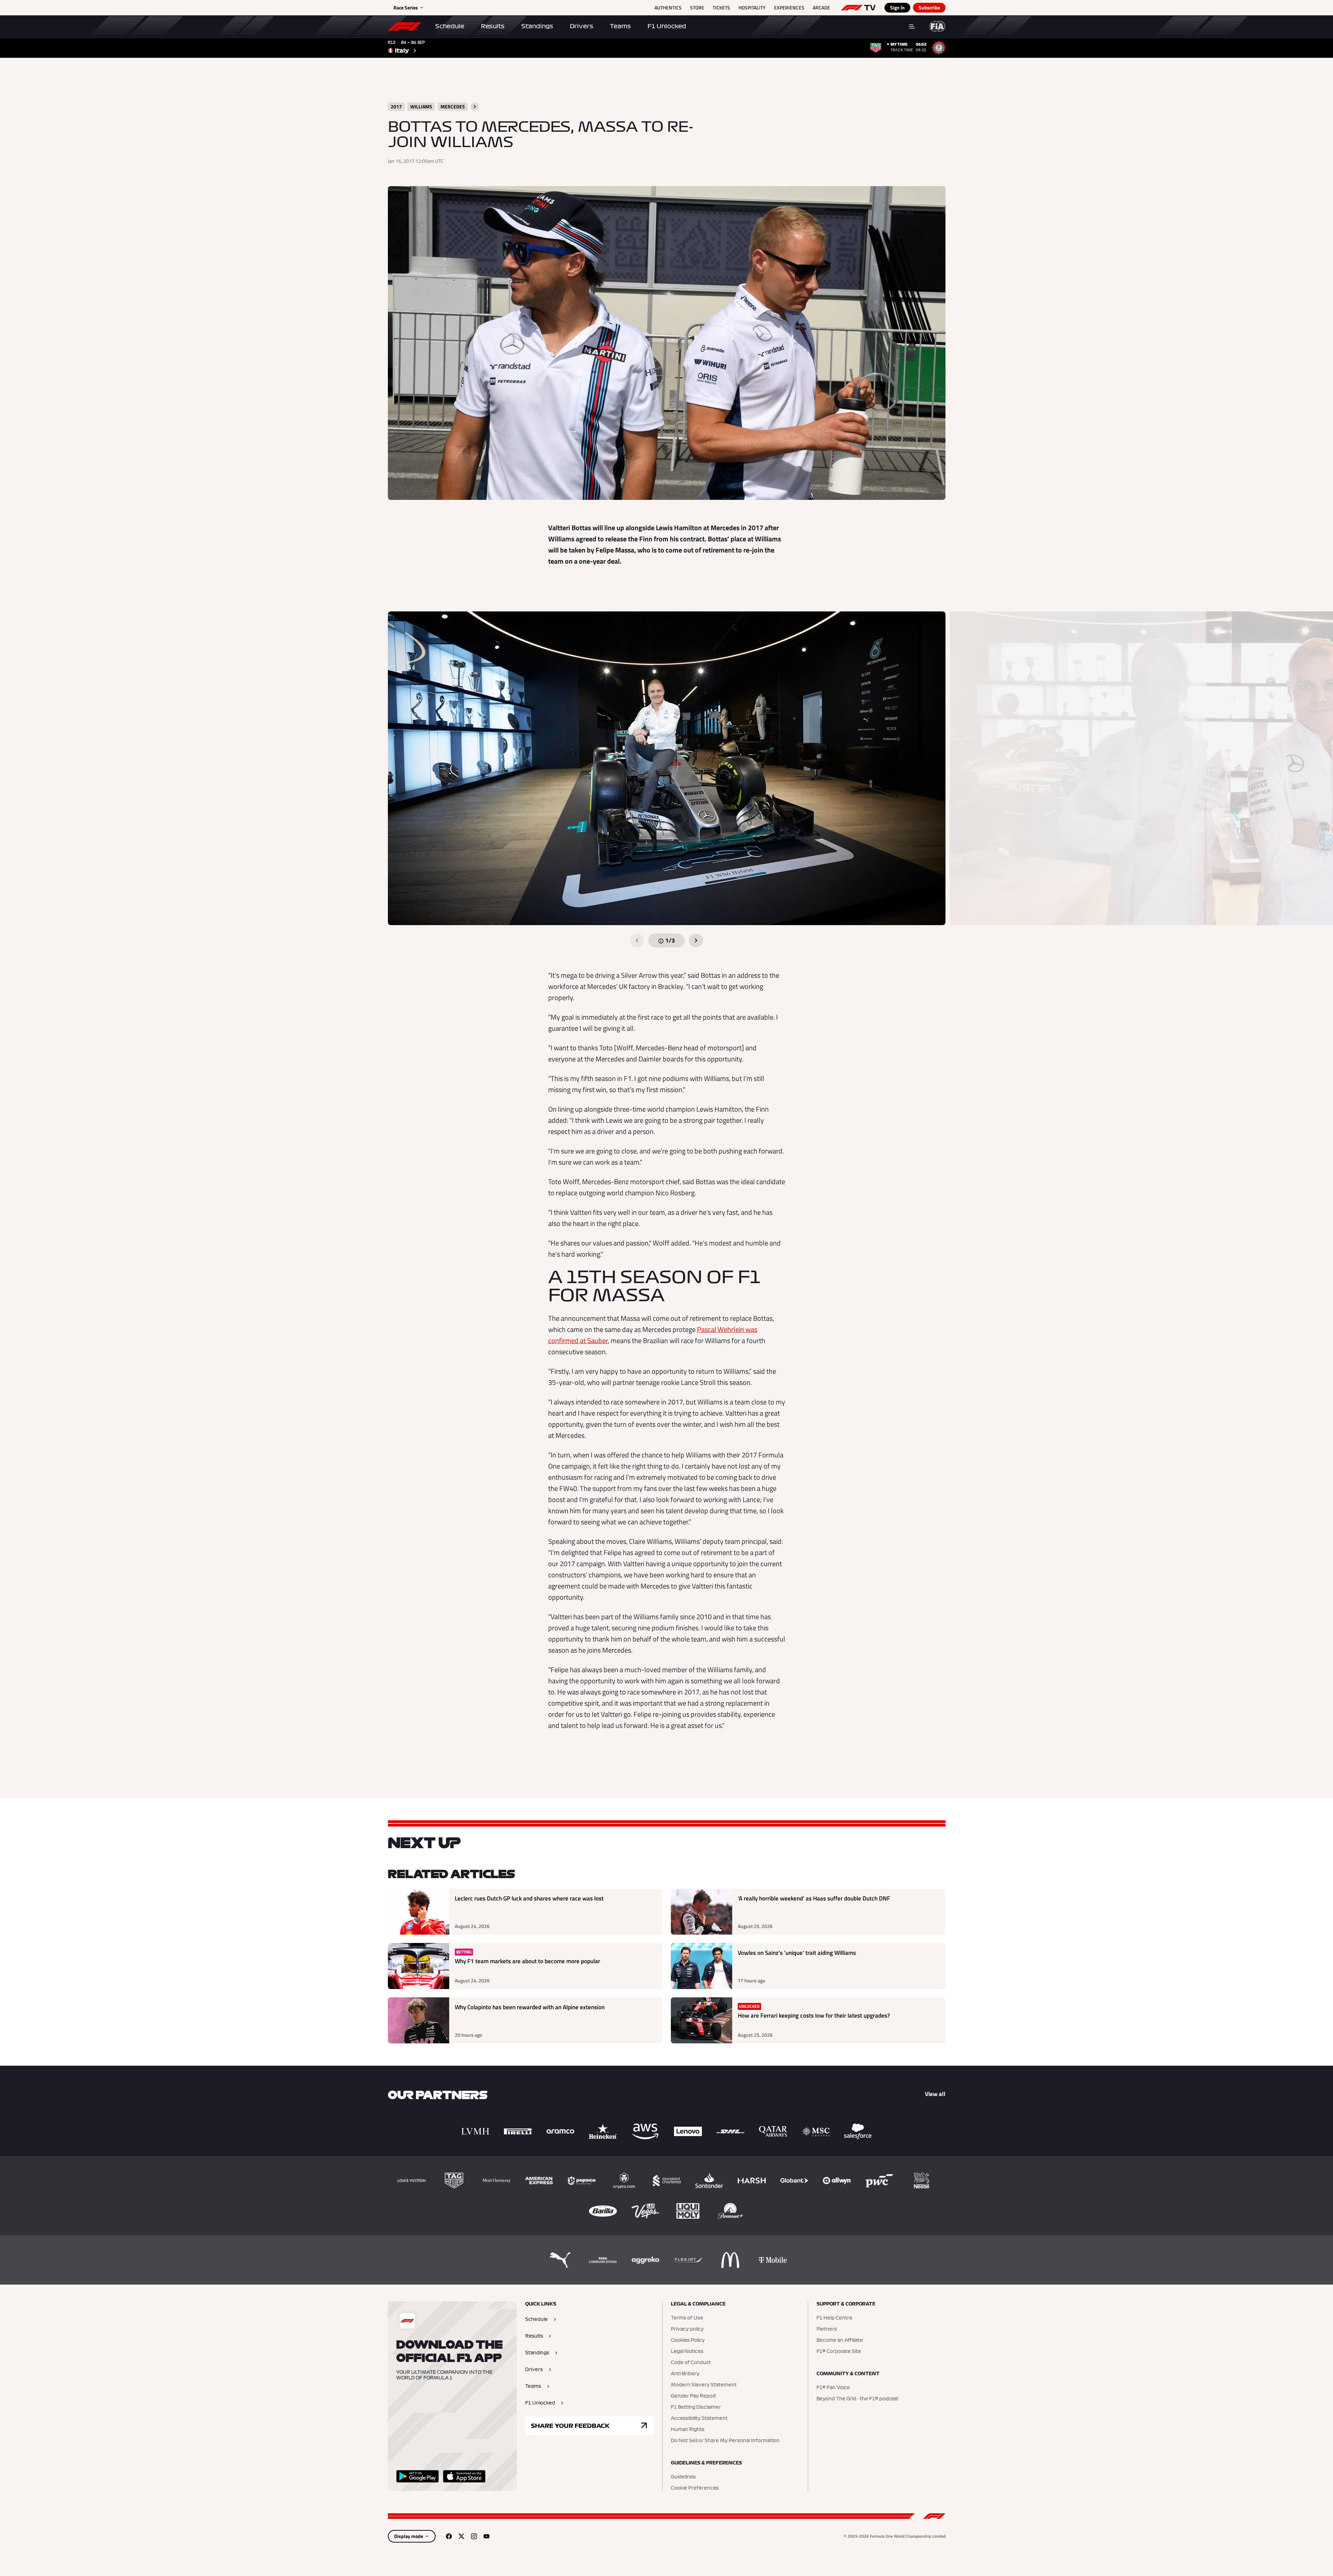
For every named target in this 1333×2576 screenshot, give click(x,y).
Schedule (450, 26)
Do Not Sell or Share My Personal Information (725, 2441)
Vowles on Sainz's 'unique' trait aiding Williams (797, 1953)
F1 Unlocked (667, 26)
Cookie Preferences (695, 2488)
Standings (537, 26)
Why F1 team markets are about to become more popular (527, 1961)
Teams (620, 26)
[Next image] (696, 940)
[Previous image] (637, 940)
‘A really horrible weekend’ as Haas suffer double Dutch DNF (814, 1899)
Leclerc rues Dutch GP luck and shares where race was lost (529, 1899)
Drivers (581, 26)
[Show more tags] (475, 107)
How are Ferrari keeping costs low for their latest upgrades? (814, 2016)
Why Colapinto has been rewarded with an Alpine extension (530, 2007)
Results (493, 26)
